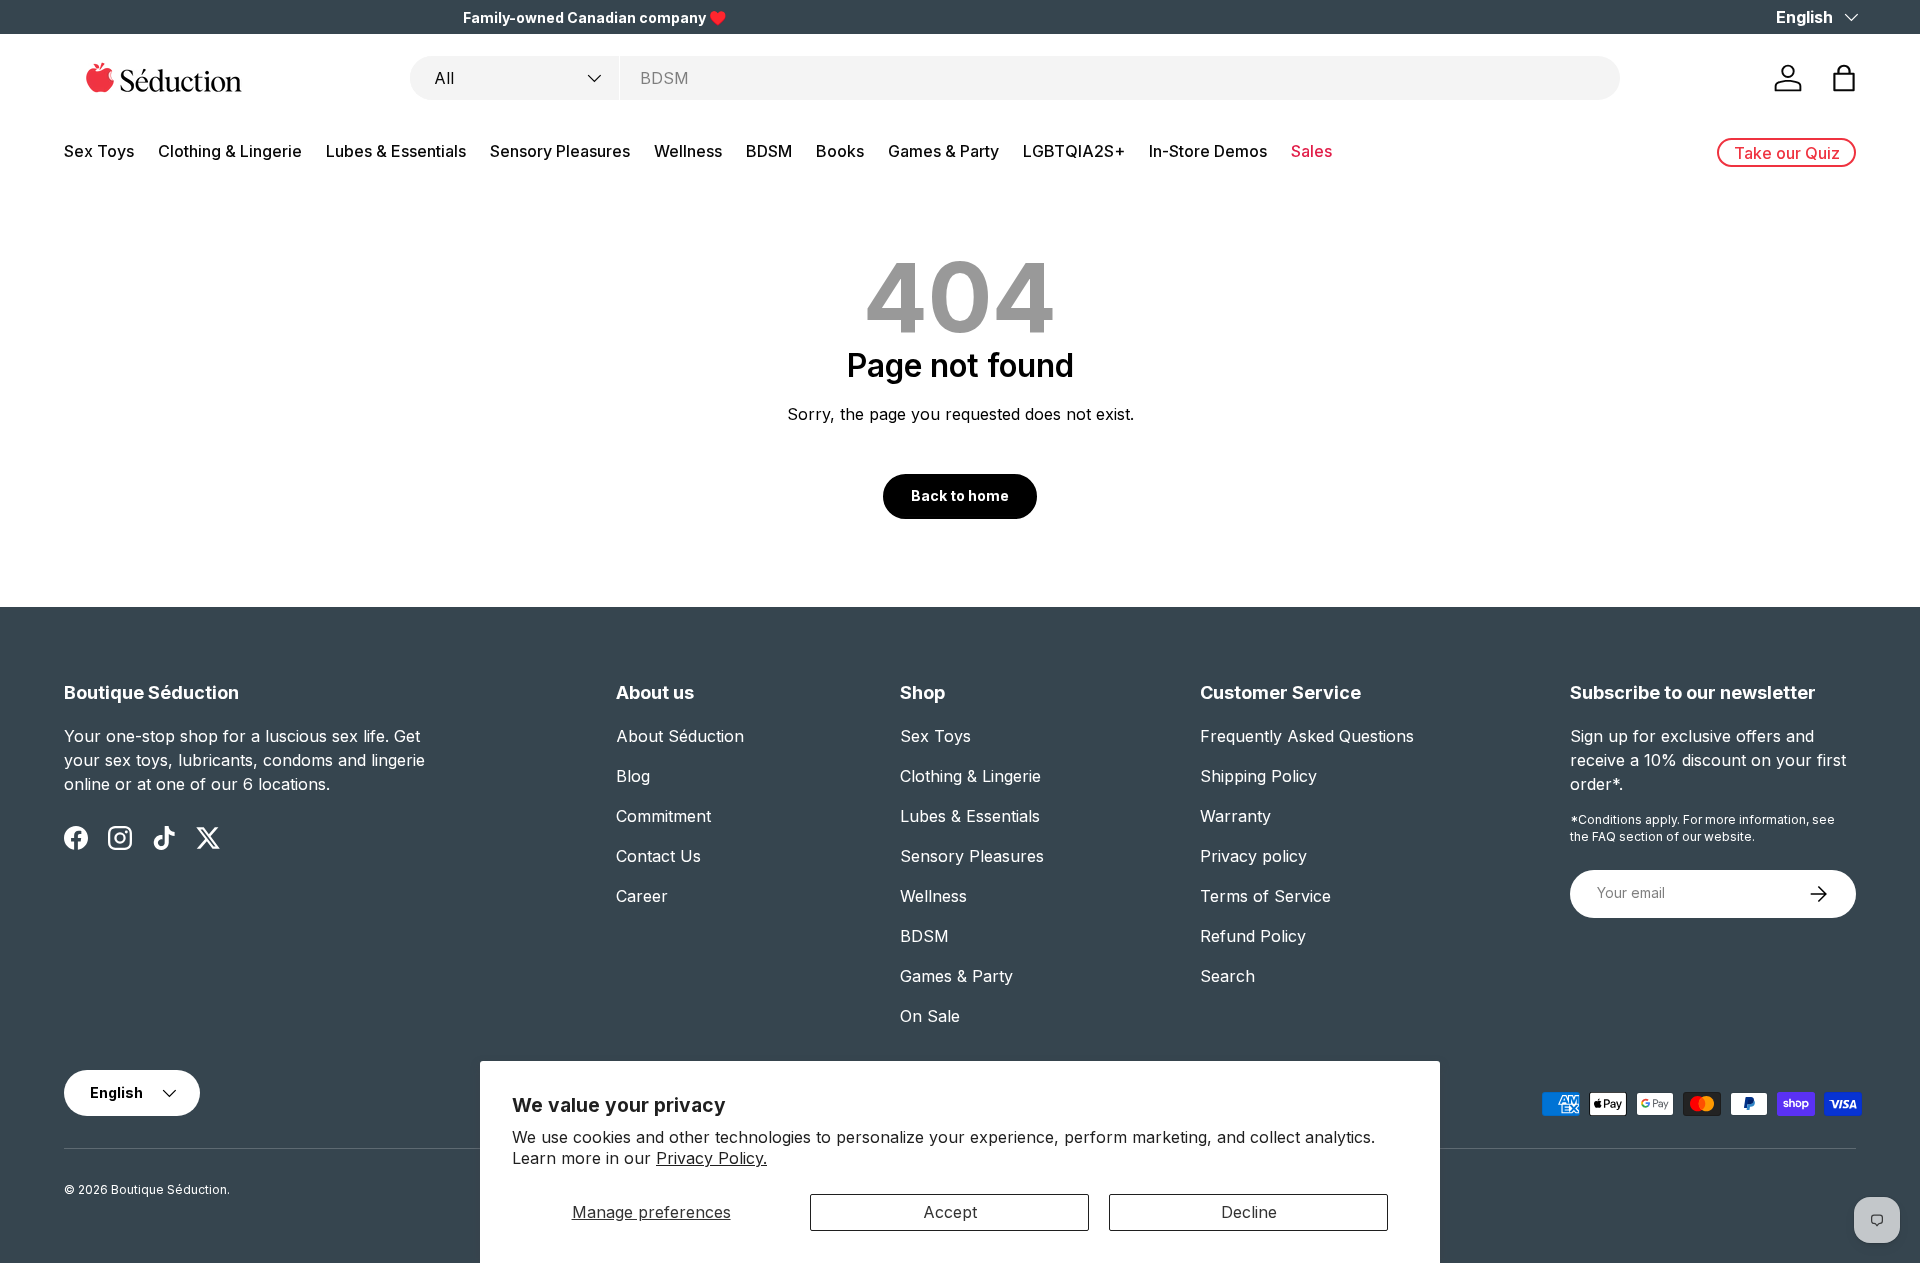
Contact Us (658, 856)
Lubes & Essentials (396, 151)
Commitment (663, 816)
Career (642, 896)
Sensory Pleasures (560, 151)
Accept (950, 1212)
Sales (1311, 151)
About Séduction (680, 736)
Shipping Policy (1258, 776)
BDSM (769, 151)
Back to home (960, 495)
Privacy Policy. (711, 1158)
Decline (1249, 1212)
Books (840, 151)
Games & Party (943, 151)
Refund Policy (1253, 936)
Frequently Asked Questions (1307, 736)
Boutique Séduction (169, 1189)
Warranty (1235, 816)
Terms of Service (1265, 896)
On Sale (930, 1016)
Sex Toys (99, 151)
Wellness (688, 151)
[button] (1844, 78)
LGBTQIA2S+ (1074, 151)
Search (1227, 976)
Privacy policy (1253, 856)
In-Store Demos (1208, 151)
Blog (633, 776)
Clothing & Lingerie (230, 151)
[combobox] (1015, 78)
